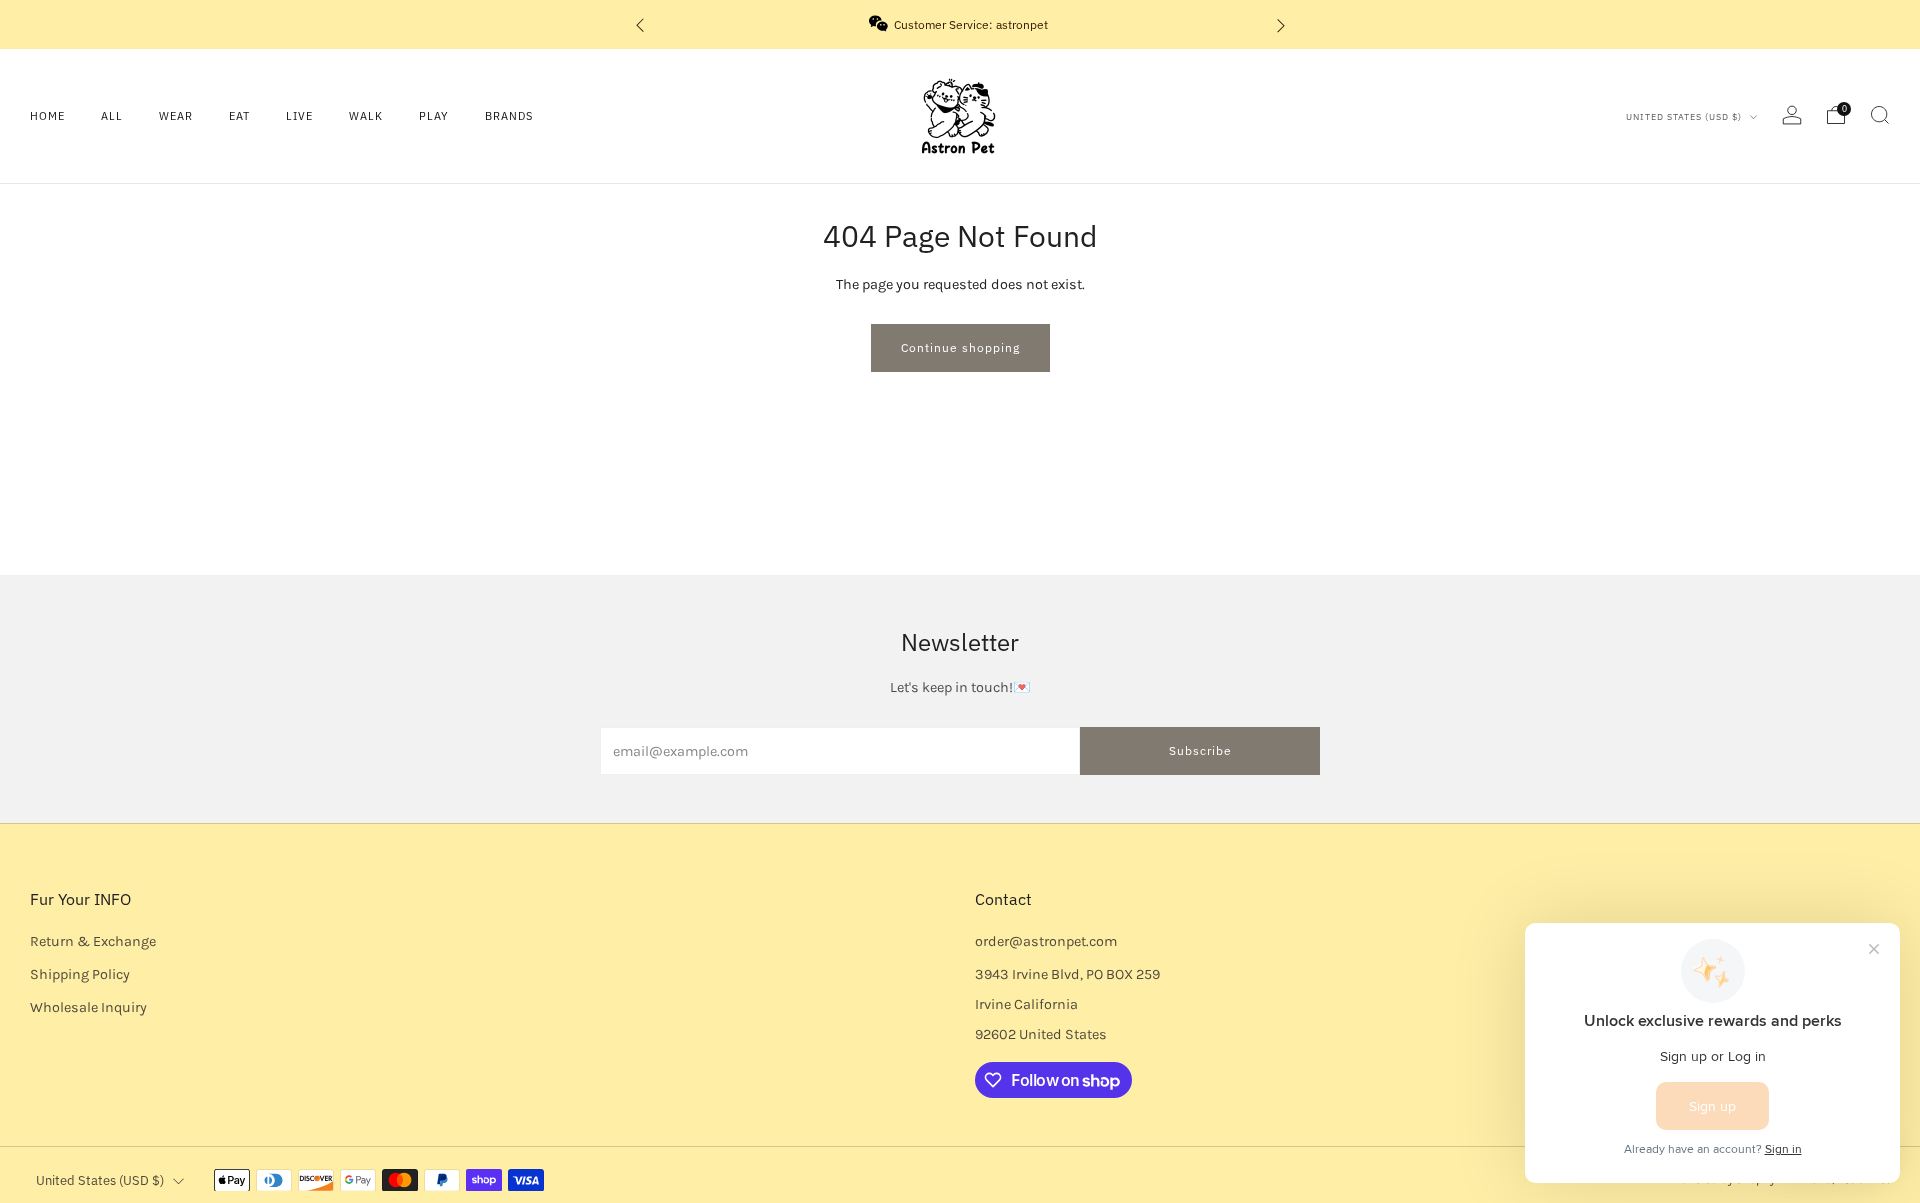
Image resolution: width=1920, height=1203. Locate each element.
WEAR (176, 116)
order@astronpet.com (1046, 941)
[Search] (1880, 115)
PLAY (434, 116)
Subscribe (1200, 750)
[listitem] (960, 24)
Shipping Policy (80, 974)
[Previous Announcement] (640, 24)
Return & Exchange (93, 941)
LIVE (299, 116)
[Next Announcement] (1281, 24)
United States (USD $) (1685, 116)
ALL (112, 116)
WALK (366, 116)
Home (47, 116)
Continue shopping (960, 347)
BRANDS (509, 116)
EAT (239, 116)
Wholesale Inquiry (88, 1007)
